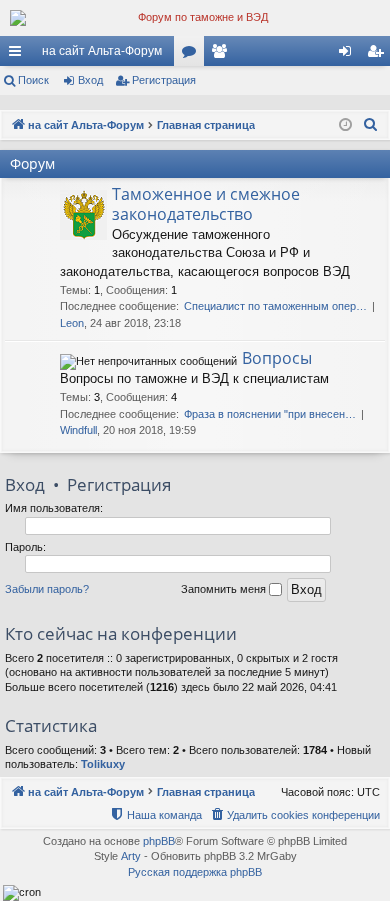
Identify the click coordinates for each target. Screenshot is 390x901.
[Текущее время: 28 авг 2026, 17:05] (345, 125)
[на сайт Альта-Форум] (195, 18)
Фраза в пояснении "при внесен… (270, 414)
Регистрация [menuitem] (379, 55)
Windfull (78, 430)
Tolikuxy (103, 764)
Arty (131, 856)
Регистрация (164, 80)
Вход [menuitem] (349, 55)
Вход (90, 80)
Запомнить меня (225, 589)
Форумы (193, 55)
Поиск (33, 80)
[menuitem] (371, 125)
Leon (72, 323)
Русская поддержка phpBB (195, 872)
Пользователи (223, 55)
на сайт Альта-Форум (102, 51)
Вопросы (277, 358)
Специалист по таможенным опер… (275, 306)
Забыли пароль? (47, 589)
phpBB (159, 841)
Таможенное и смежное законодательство (206, 203)
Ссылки (19, 55)
